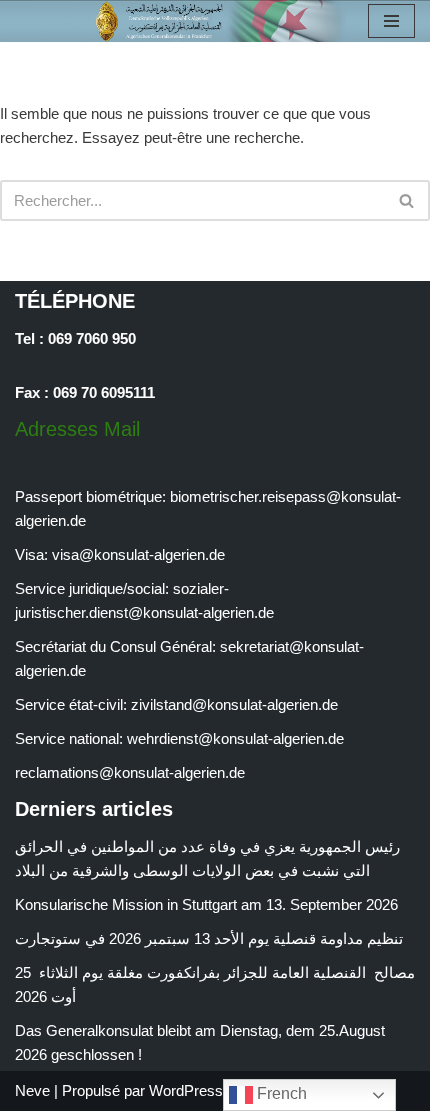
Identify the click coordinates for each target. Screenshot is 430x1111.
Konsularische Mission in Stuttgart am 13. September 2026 (206, 904)
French (280, 1093)
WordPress (186, 1090)
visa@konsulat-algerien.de (138, 554)
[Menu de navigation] (391, 21)
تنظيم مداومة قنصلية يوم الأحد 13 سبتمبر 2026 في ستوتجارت (213, 938)
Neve (32, 1090)
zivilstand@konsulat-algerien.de (234, 704)
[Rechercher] (407, 200)
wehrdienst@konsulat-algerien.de (235, 738)
